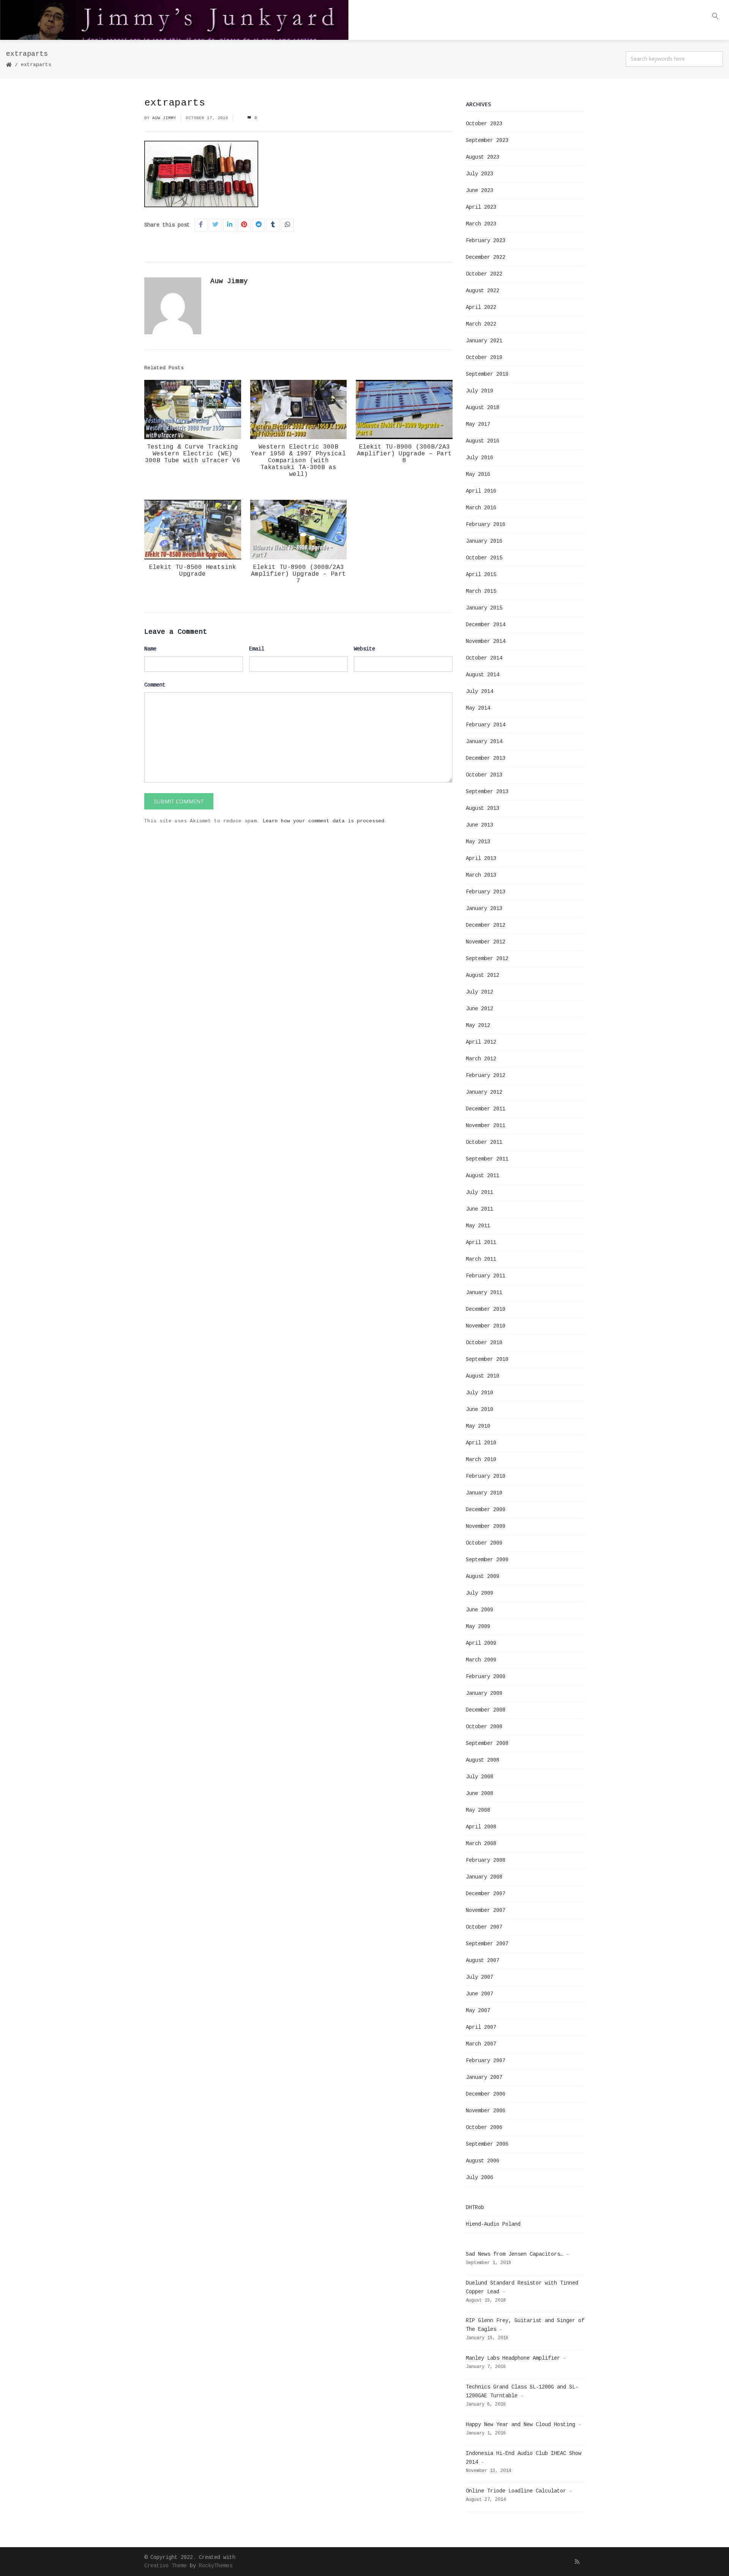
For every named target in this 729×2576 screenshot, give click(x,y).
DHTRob (475, 2208)
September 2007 (487, 1944)
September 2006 (487, 2144)
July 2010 (480, 1393)
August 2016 (483, 441)
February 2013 (486, 892)
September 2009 (487, 1560)
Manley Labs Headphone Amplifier (513, 2358)
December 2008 (486, 1710)
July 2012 (480, 992)
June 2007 (480, 1994)
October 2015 (484, 558)
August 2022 (483, 291)
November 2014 (486, 641)
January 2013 (484, 909)
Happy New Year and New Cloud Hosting (521, 2425)
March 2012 (481, 1059)
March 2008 (481, 1844)
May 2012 (478, 1025)
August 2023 (483, 157)
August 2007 (483, 1960)
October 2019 (484, 357)
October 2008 (484, 1727)
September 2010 (487, 1359)
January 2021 (484, 341)
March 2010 (481, 1460)
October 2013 (484, 775)
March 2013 (481, 875)
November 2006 (486, 2111)
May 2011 (478, 1226)
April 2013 (481, 858)
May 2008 (478, 1810)
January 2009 (484, 1693)
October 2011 (484, 1142)
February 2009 (486, 1677)
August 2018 (483, 408)
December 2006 (486, 2094)
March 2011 (481, 1259)
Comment (155, 685)
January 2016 (484, 541)
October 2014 (484, 658)
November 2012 (486, 942)
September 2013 (487, 792)
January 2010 (484, 1493)
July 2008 (480, 1777)
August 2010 (483, 1376)
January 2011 (484, 1293)
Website (364, 649)
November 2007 (486, 1910)
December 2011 (486, 1109)
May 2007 (478, 2011)
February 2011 (486, 1276)
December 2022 (486, 257)
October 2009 (484, 1543)
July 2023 (480, 174)
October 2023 (484, 124)
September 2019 (487, 374)
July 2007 (480, 1977)
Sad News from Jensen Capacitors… (514, 2254)
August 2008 (483, 1760)
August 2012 (483, 975)
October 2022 (484, 274)
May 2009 (478, 1627)
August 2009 (483, 1576)
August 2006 (483, 2161)
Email (257, 649)
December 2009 (486, 1510)
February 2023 (486, 241)
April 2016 (481, 491)
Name (150, 649)
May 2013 (478, 842)
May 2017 (478, 424)
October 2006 (484, 2127)
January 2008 (484, 1877)
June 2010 (480, 1409)
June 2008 (480, 1793)
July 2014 (480, 691)
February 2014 (486, 725)
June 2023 (480, 191)
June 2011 (480, 1209)
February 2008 (486, 1860)
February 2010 (486, 1476)
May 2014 (478, 708)
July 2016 (480, 458)
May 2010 (478, 1426)
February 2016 (486, 524)
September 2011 (487, 1159)
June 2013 (480, 825)
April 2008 (481, 1827)
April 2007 (481, 2027)
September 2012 (487, 959)
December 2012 (486, 925)
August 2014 (483, 675)
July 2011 (480, 1192)
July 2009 (480, 1593)
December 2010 (486, 1309)
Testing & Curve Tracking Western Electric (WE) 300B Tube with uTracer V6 (193, 454)
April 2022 (481, 307)
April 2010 (481, 1443)
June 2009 (480, 1610)
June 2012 (480, 1009)
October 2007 (484, 1927)
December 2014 (486, 625)
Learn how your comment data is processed (323, 821)
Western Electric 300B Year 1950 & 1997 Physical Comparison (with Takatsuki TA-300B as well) (298, 461)
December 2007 (486, 1894)
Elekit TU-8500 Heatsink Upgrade (193, 571)
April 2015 (481, 575)
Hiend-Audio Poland (493, 2224)
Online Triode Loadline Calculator (516, 2491)
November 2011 (486, 1126)
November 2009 (486, 1526)
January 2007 (484, 2077)
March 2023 (481, 224)
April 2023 (481, 207)
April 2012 (481, 1042)
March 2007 (481, 2044)
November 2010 (486, 1326)
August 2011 (483, 1176)
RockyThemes (216, 2566)
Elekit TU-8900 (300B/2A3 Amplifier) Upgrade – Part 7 (298, 574)
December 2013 (486, 758)
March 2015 (481, 591)
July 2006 (480, 2178)
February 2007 (486, 2061)
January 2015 (484, 608)
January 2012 (484, 1092)
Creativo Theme (166, 2566)
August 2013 (483, 808)
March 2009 (481, 1660)
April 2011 (481, 1242)
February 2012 (486, 1075)
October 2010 (484, 1343)
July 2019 (480, 391)
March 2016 (481, 508)
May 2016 (478, 474)
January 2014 (484, 742)
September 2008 (487, 1743)
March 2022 (481, 324)
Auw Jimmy (164, 118)
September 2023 (487, 140)
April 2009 (481, 1643)
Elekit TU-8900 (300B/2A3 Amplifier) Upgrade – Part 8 (404, 454)
